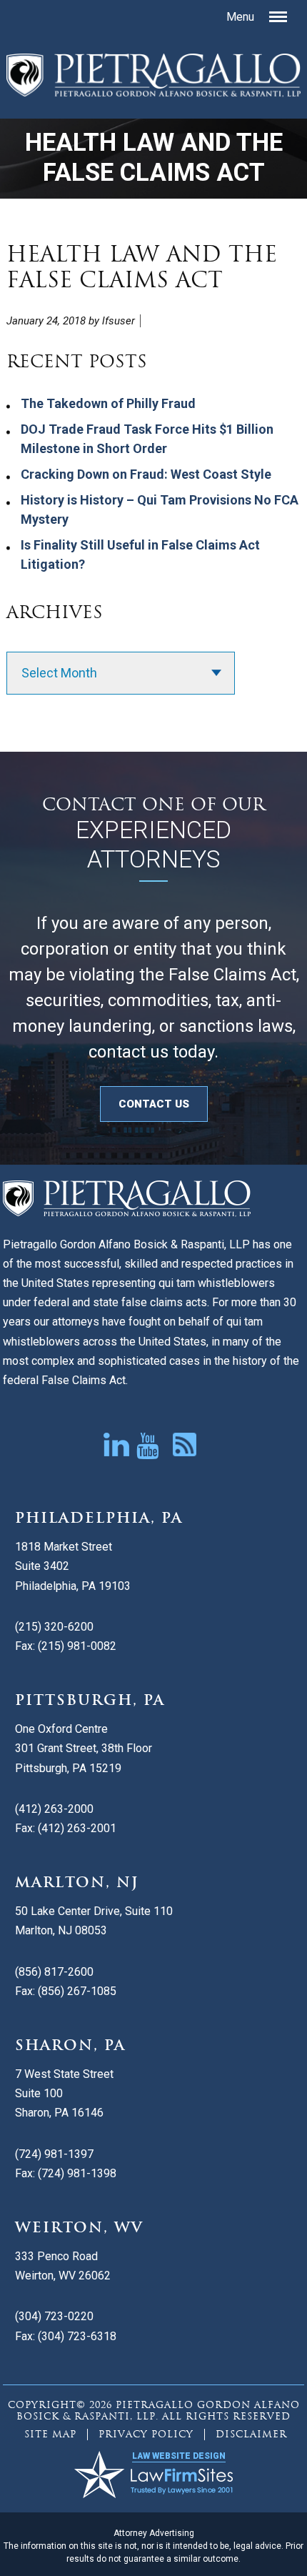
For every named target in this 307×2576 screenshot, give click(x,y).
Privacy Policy (146, 2434)
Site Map (50, 2434)
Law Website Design (179, 2456)
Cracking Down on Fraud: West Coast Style (146, 474)
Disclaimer (251, 2434)
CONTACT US (154, 1104)
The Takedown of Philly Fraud (108, 403)
